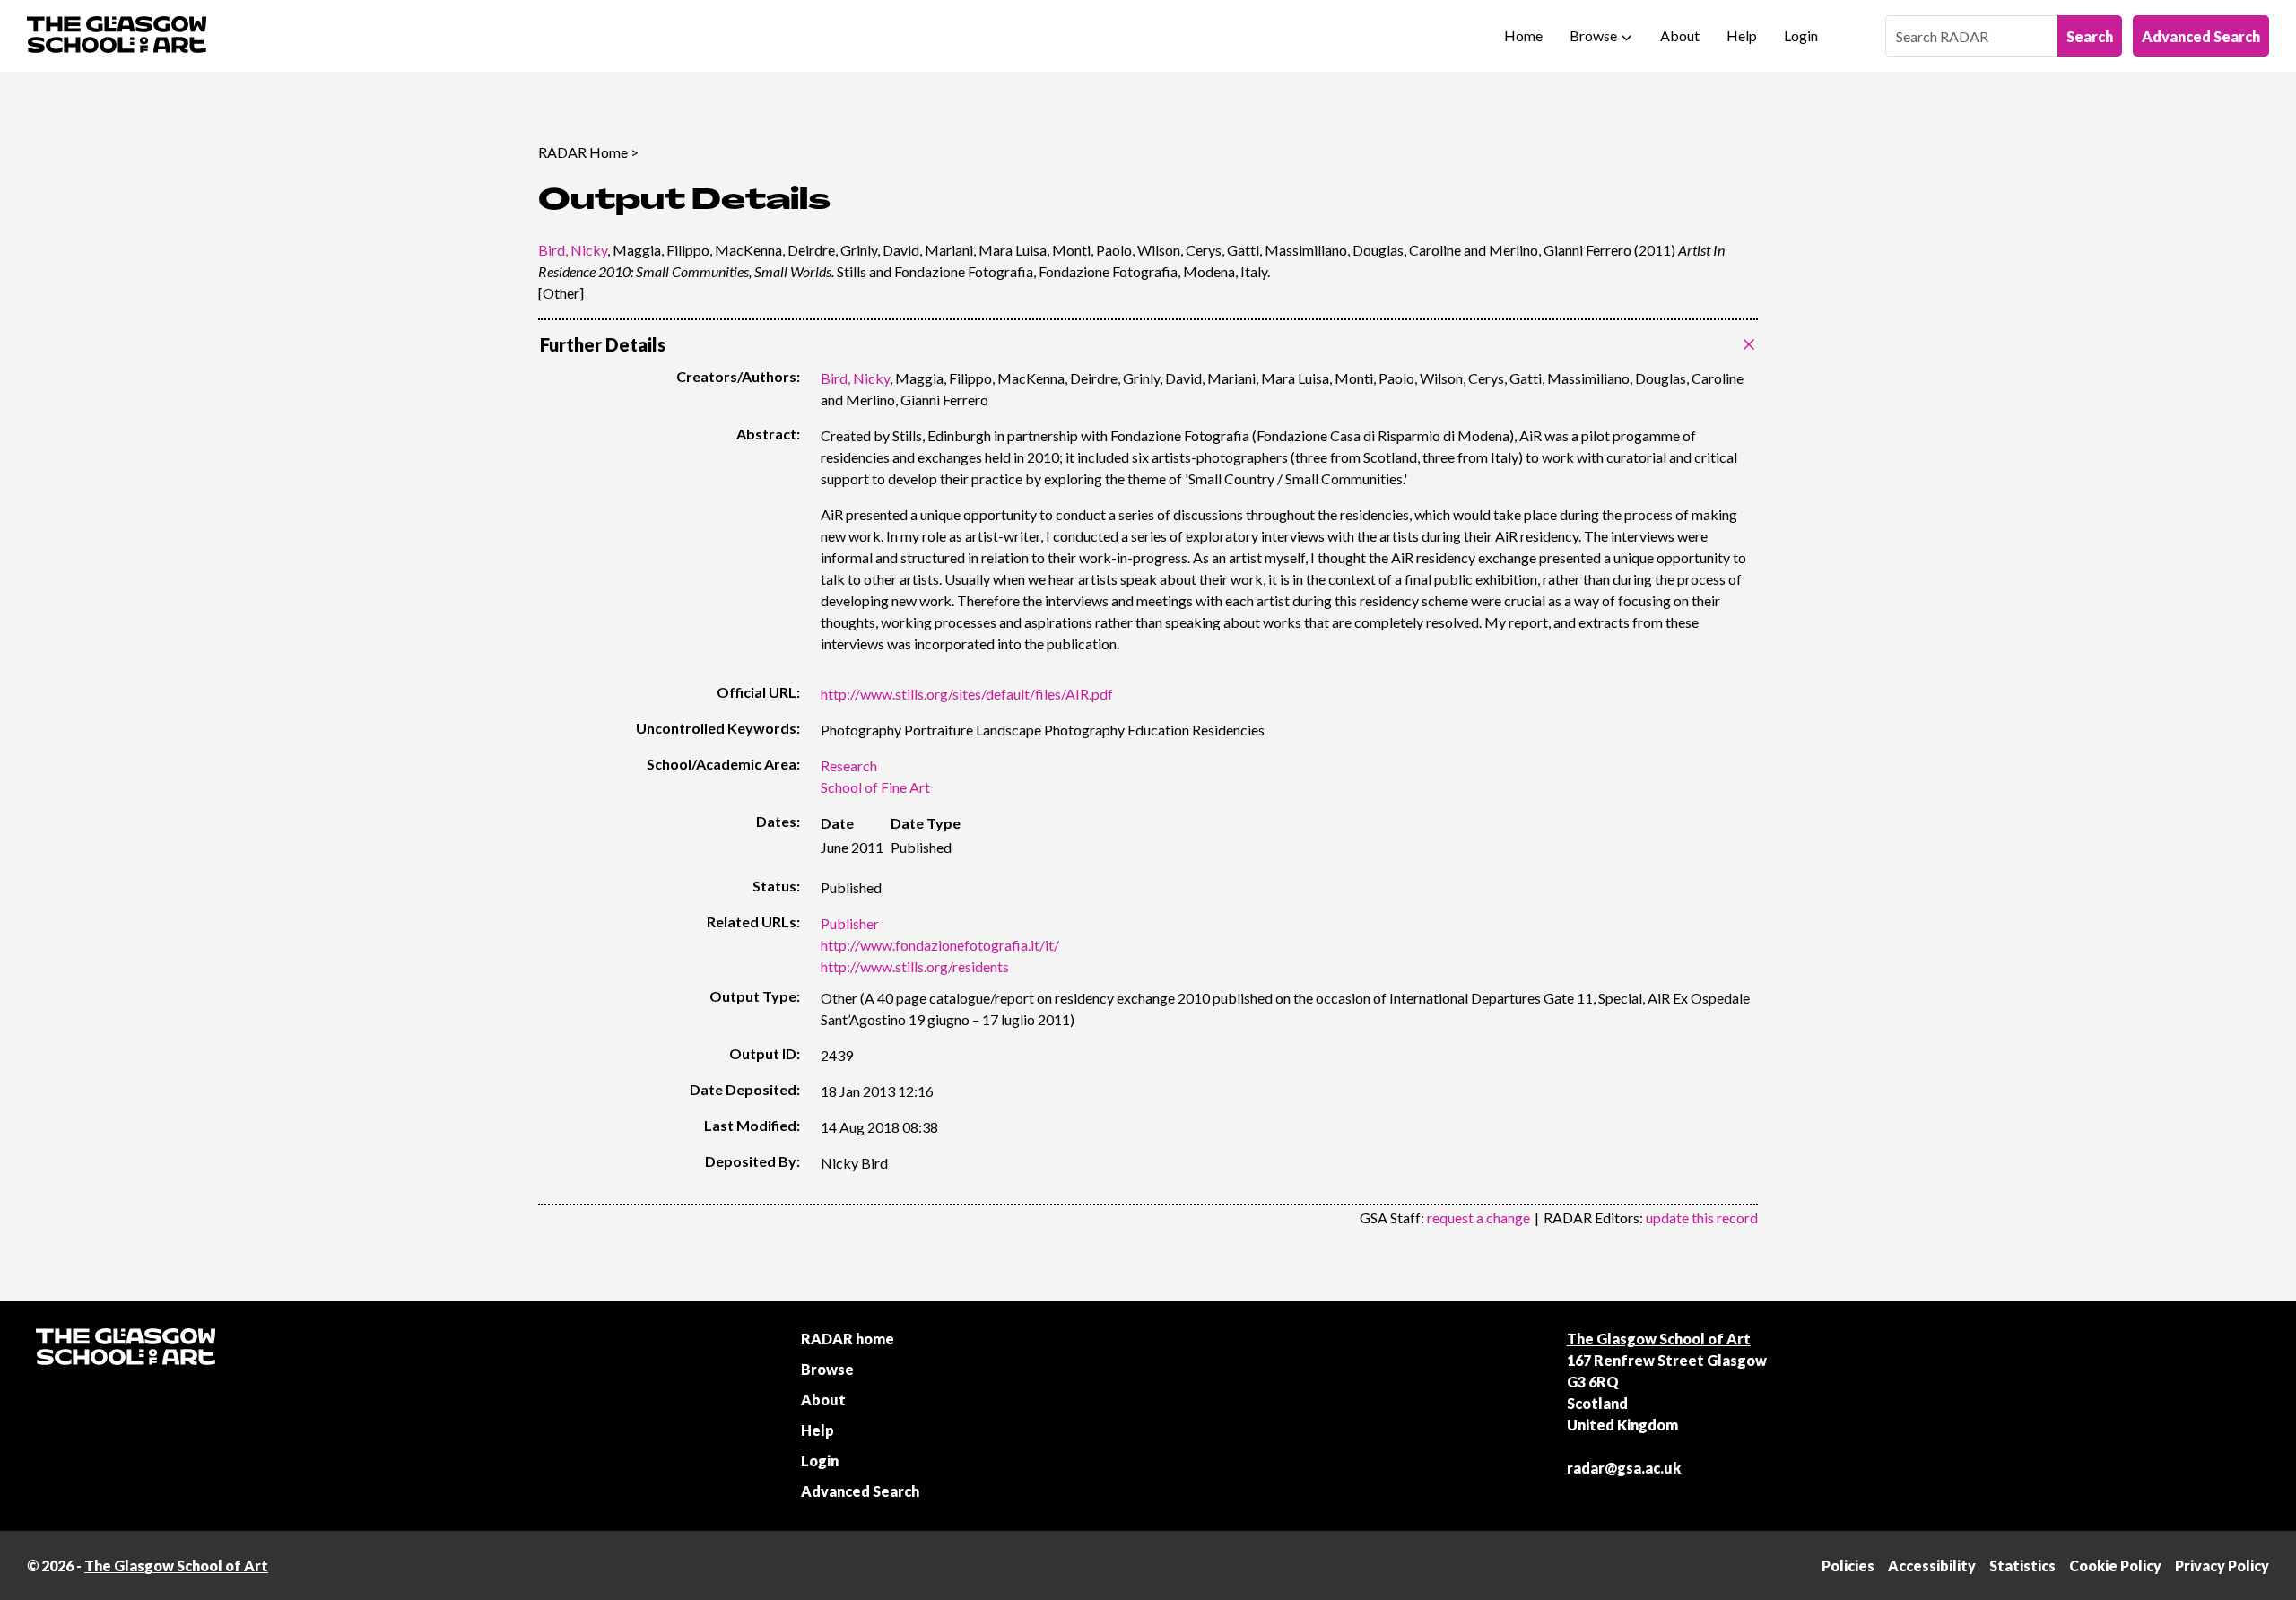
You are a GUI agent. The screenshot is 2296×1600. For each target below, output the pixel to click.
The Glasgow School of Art (1659, 1339)
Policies (1848, 1565)
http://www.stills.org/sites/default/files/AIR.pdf (967, 694)
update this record (1702, 1217)
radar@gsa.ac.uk (1624, 1468)
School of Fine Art (875, 787)
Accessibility (1932, 1565)
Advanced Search (2201, 36)
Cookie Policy (2115, 1565)
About (1680, 35)
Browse (1593, 35)
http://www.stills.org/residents (915, 966)
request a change (1478, 1217)
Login (1801, 35)
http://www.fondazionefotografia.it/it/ (940, 945)
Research (849, 765)
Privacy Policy (2222, 1565)
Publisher (850, 923)
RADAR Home (583, 152)
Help (1742, 35)
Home (1523, 35)
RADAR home (848, 1339)
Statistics (2022, 1565)
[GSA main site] (117, 36)
